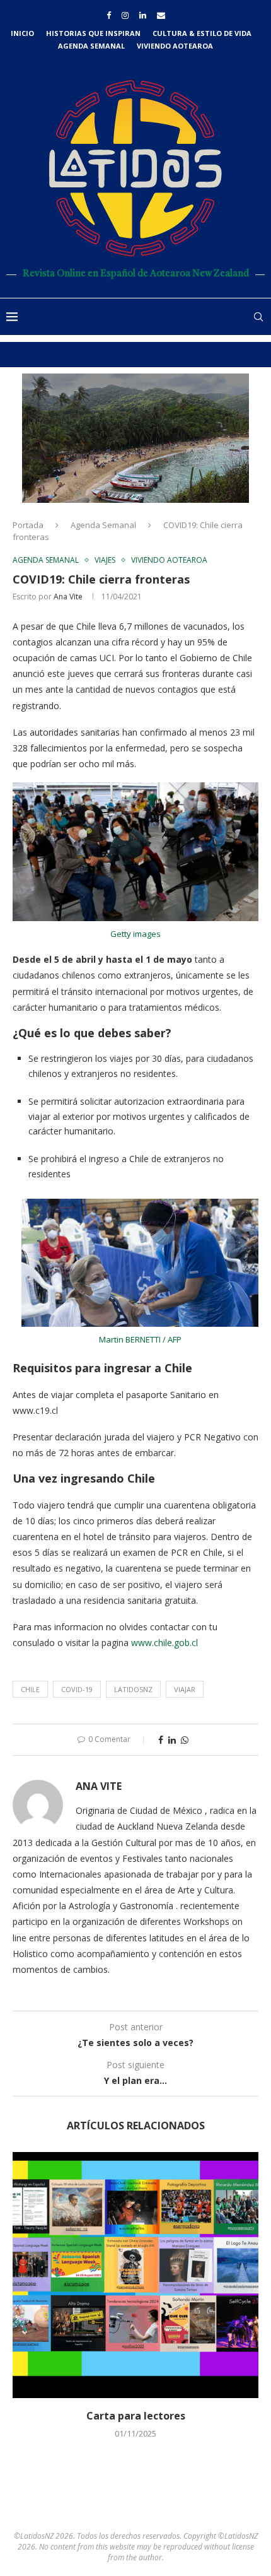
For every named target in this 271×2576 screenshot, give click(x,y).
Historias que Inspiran (93, 33)
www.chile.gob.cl (164, 1643)
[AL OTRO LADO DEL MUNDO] (135, 438)
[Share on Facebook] (161, 1740)
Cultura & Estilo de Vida (202, 33)
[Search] (258, 317)
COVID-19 (77, 1689)
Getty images (135, 934)
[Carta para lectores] (135, 2275)
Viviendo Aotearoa (175, 46)
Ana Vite (68, 597)
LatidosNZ (133, 1689)
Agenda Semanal (91, 46)
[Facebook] (109, 15)
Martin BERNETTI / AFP (140, 1339)
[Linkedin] (143, 15)
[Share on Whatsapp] (185, 1740)
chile (30, 1689)
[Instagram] (125, 15)
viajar (185, 1689)
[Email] (161, 15)
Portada (28, 525)
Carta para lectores (136, 2416)
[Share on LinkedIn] (172, 1740)
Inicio (22, 33)
